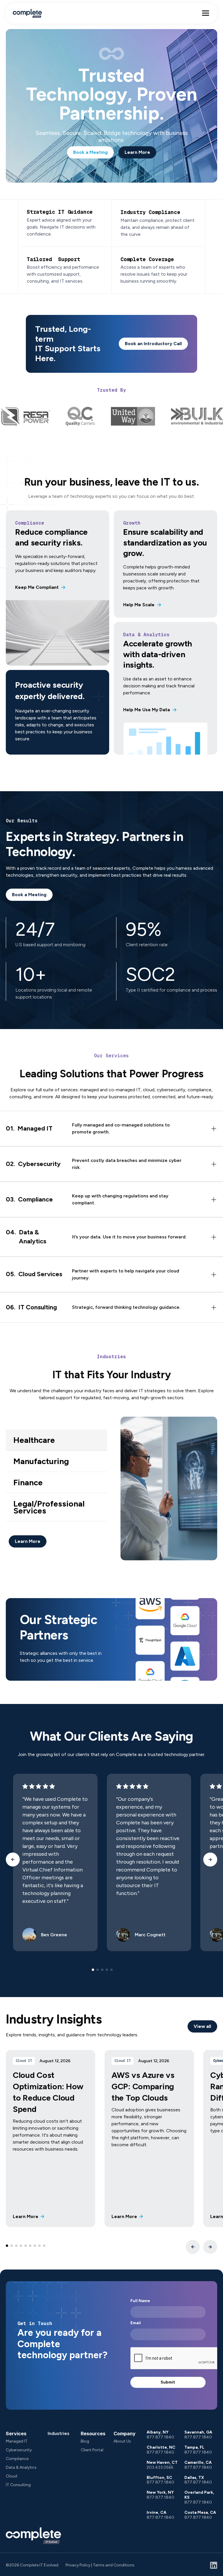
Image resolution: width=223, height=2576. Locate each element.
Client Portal (92, 2450)
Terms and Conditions (114, 2565)
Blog (85, 2441)
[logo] (27, 13)
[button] (206, 13)
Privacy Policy (78, 2565)
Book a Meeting (90, 152)
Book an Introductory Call (153, 344)
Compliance (17, 2459)
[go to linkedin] (214, 2565)
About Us (122, 2441)
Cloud (11, 2476)
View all (202, 2026)
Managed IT (17, 2441)
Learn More (137, 152)
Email (136, 2323)
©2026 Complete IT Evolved (32, 2565)
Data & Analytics (21, 2467)
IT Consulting (18, 2485)
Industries (59, 2433)
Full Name (140, 2301)
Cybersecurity (19, 2450)
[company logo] (33, 2536)
